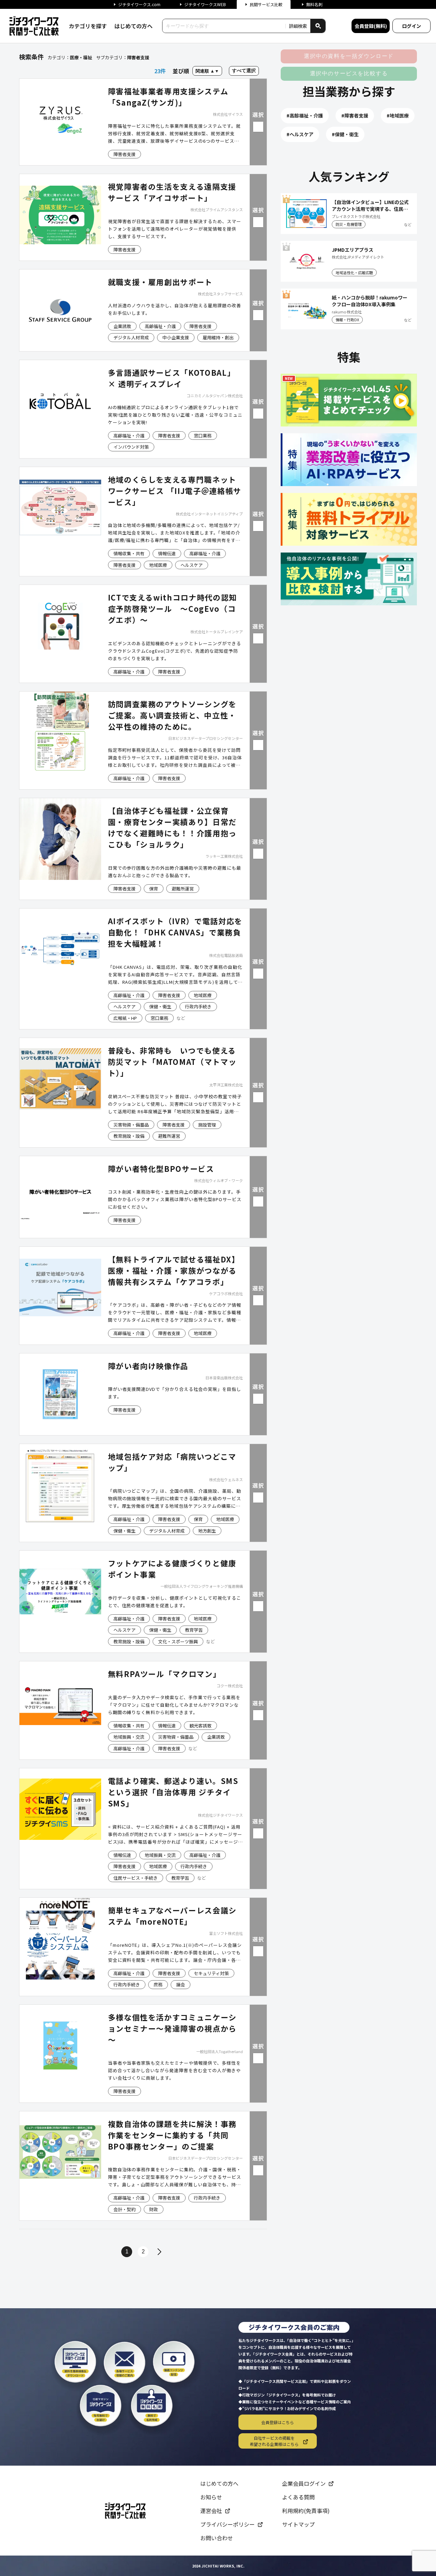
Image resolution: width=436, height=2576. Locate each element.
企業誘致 (122, 326)
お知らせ (211, 2497)
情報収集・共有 (129, 553)
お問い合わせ (217, 2538)
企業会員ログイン (304, 2483)
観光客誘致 (200, 1726)
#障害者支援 (355, 115)
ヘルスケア (192, 565)
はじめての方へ (134, 26)
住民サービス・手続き (136, 1878)
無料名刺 (314, 4)
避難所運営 (183, 889)
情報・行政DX (347, 320)
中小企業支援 (176, 337)
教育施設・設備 (129, 1136)
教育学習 (194, 1630)
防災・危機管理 (349, 224)
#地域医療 (398, 115)
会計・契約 (124, 2209)
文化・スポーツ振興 (178, 1641)
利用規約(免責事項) (306, 2511)
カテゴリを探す (88, 26)
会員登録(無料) (371, 26)
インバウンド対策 (131, 447)
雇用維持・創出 (218, 337)
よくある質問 (298, 2497)
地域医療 (158, 565)
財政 (154, 2209)
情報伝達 (167, 553)
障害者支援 (124, 154)
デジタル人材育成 (131, 337)
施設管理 (207, 1125)
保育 (154, 889)
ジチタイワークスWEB (205, 4)
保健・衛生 (160, 1006)
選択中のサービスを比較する (349, 73)
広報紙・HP (125, 1018)
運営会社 (211, 2511)
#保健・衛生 (345, 134)
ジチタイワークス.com (139, 4)
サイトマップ (298, 2524)
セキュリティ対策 (211, 1973)
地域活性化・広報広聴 (354, 273)
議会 (181, 1984)
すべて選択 (244, 71)
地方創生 (207, 1531)
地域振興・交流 (129, 1737)
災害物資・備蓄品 (131, 1125)
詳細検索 (298, 26)
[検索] (318, 26)
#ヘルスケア (300, 134)
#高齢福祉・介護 (305, 115)
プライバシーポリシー (228, 2524)
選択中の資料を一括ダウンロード (349, 56)
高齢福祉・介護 (160, 326)
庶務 (158, 1984)
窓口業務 (203, 436)
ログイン (411, 26)
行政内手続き (198, 1006)
